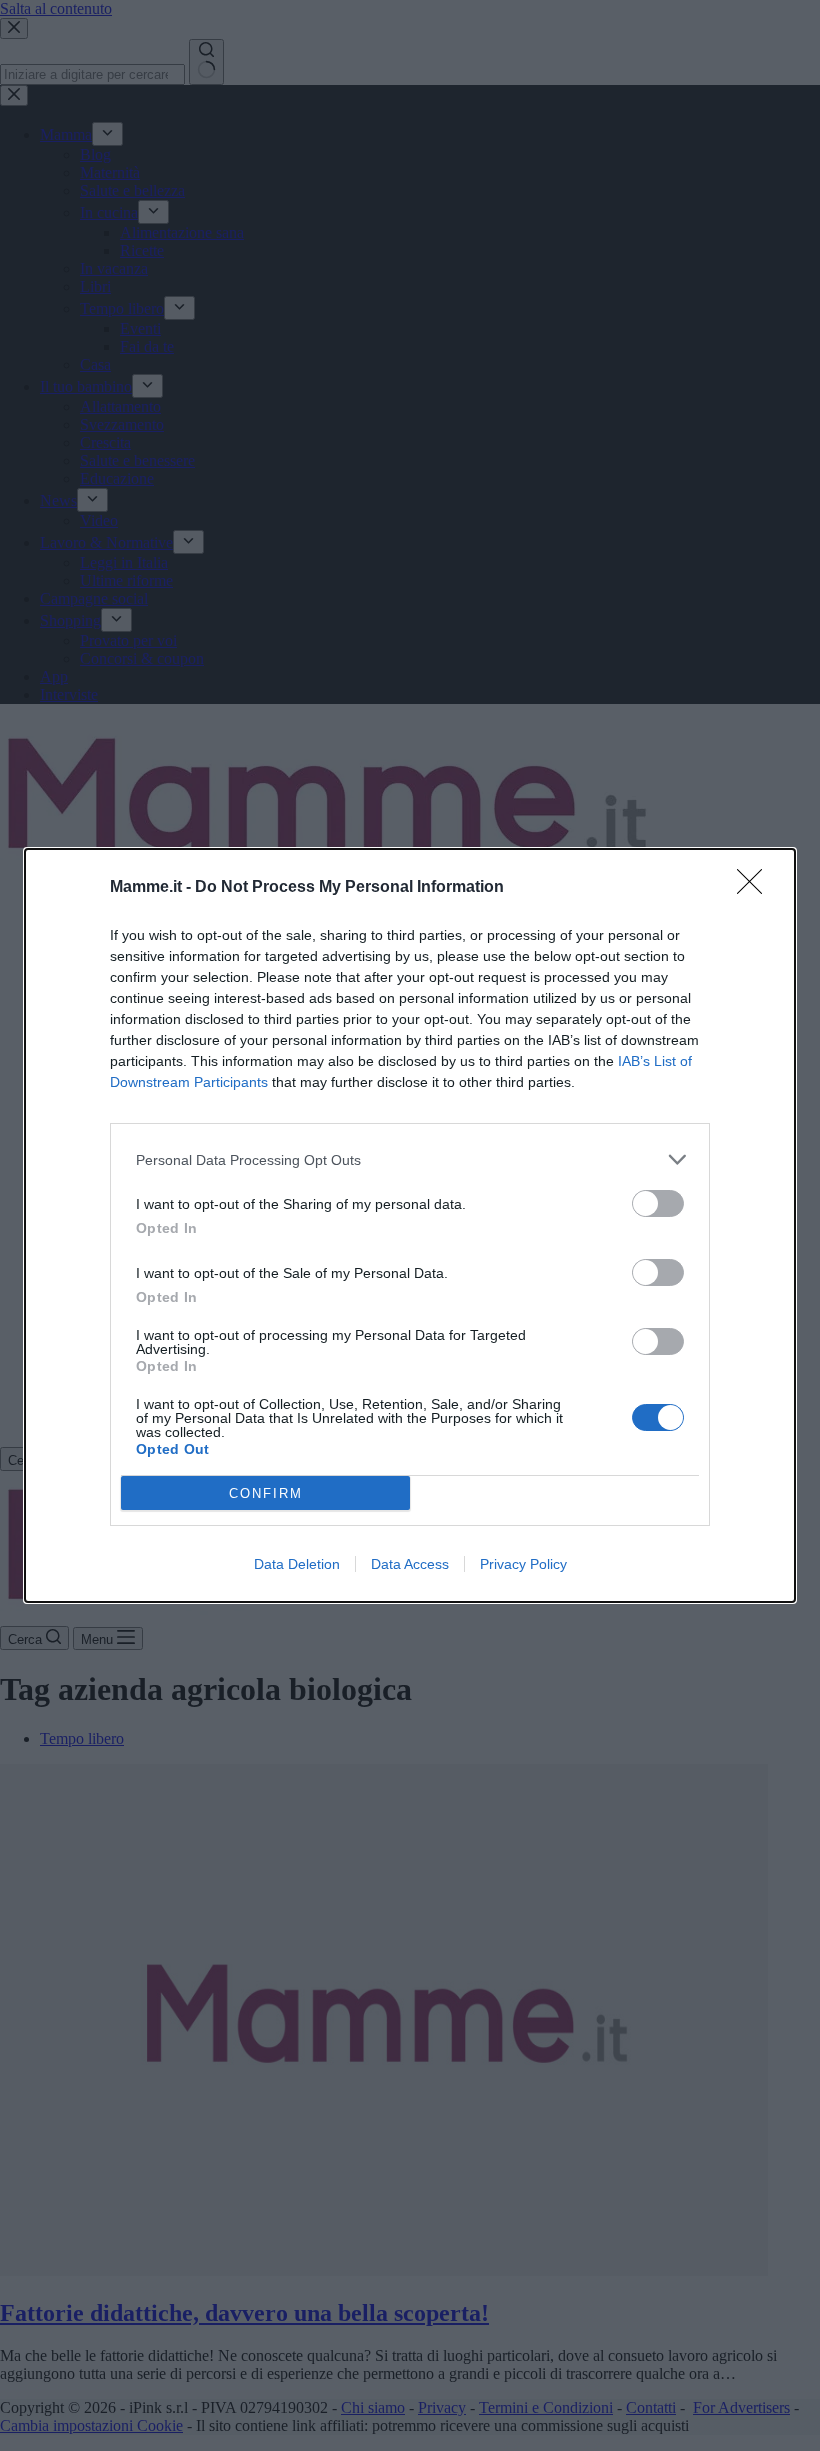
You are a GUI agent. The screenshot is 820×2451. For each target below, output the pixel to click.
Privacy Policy (523, 1564)
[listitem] (410, 1159)
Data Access (410, 1564)
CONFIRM (266, 1493)
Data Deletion (297, 1564)
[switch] (658, 1203)
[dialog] (410, 1225)
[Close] (756, 888)
